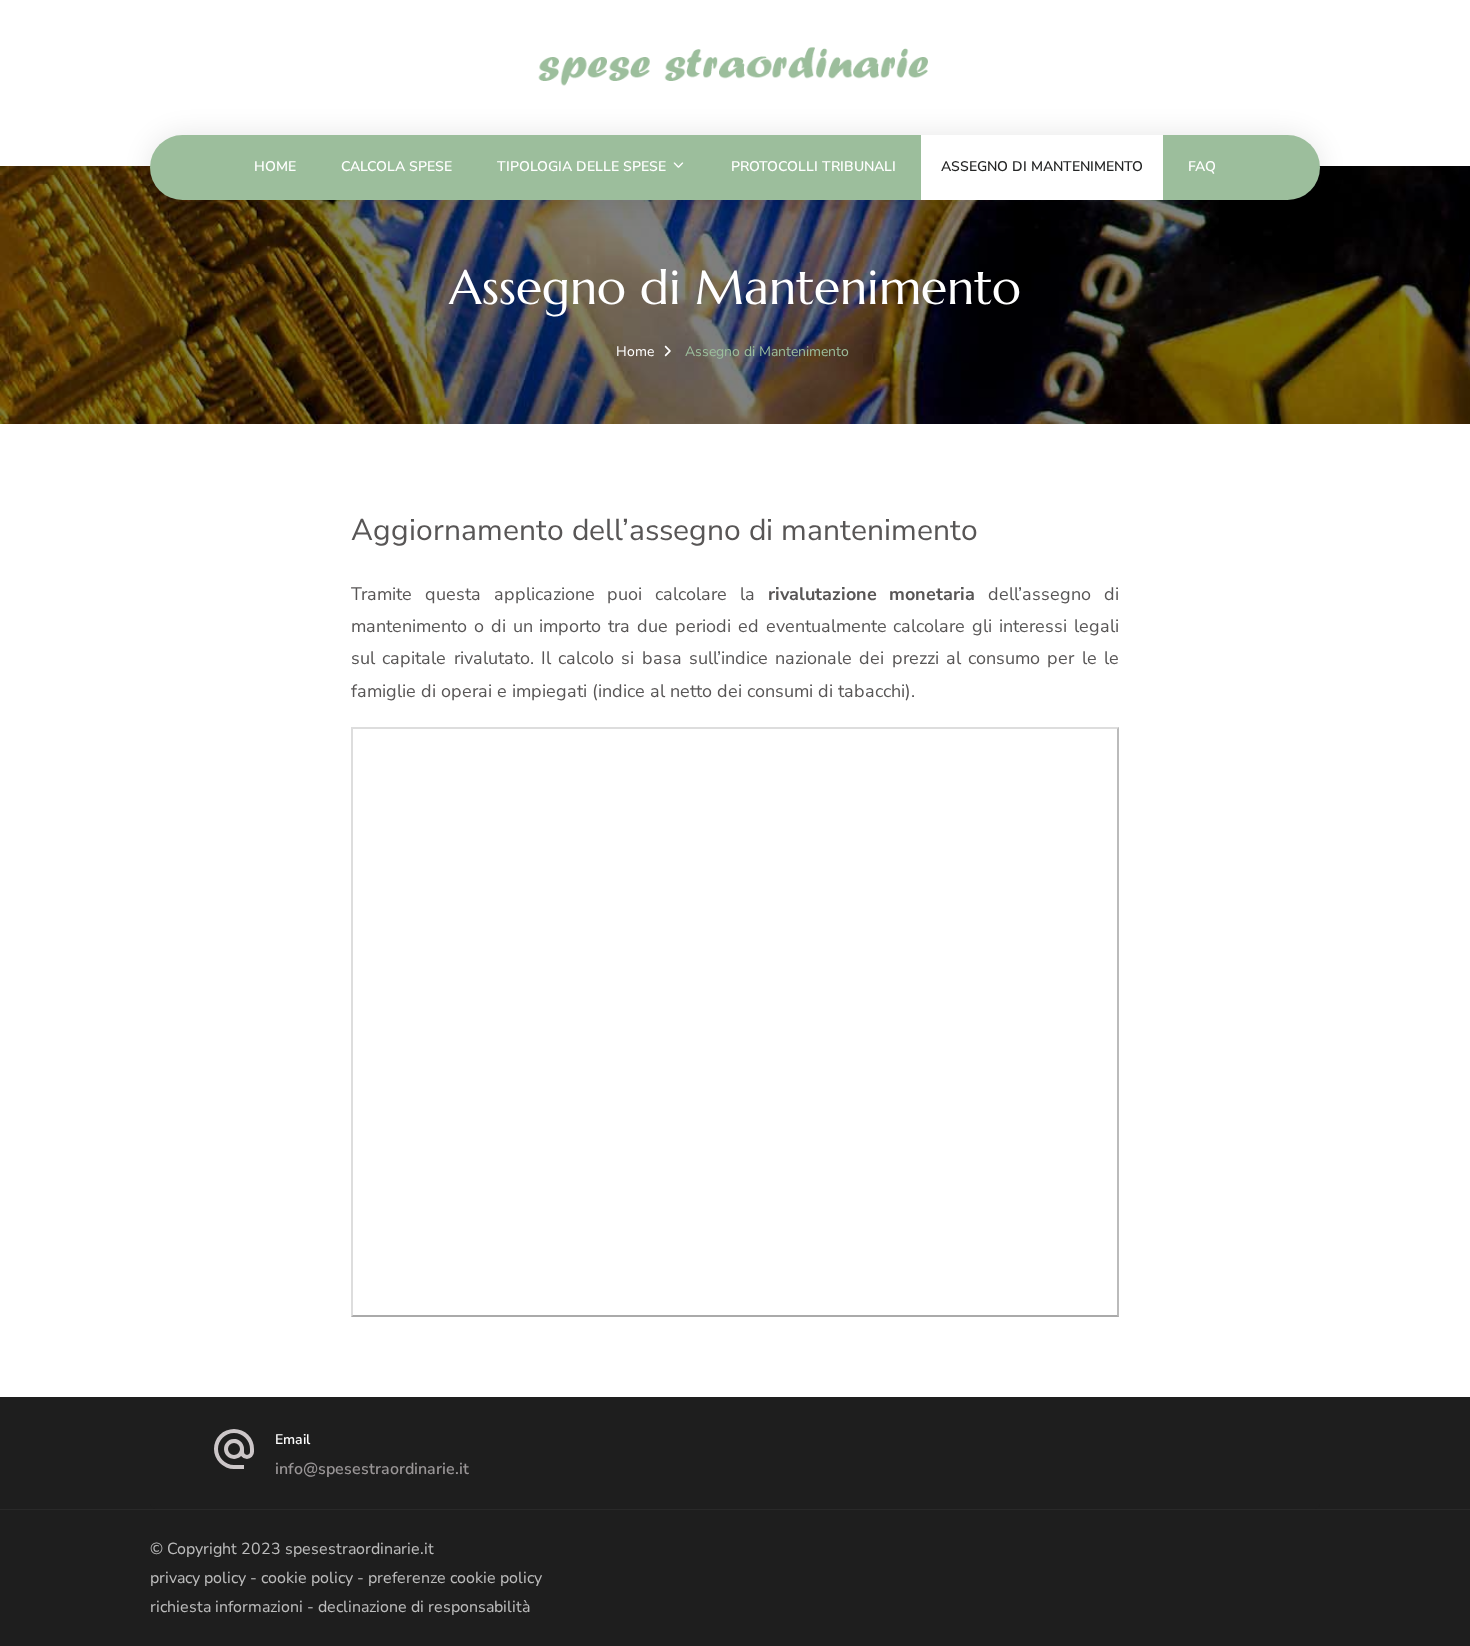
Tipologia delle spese (581, 166)
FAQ (1202, 166)
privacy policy (198, 1578)
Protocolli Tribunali (813, 166)
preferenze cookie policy (455, 1578)
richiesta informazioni (226, 1607)
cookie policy (307, 1578)
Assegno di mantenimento (1042, 166)
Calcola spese (396, 166)
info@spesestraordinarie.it (372, 1469)
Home (275, 166)
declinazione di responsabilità (424, 1607)
